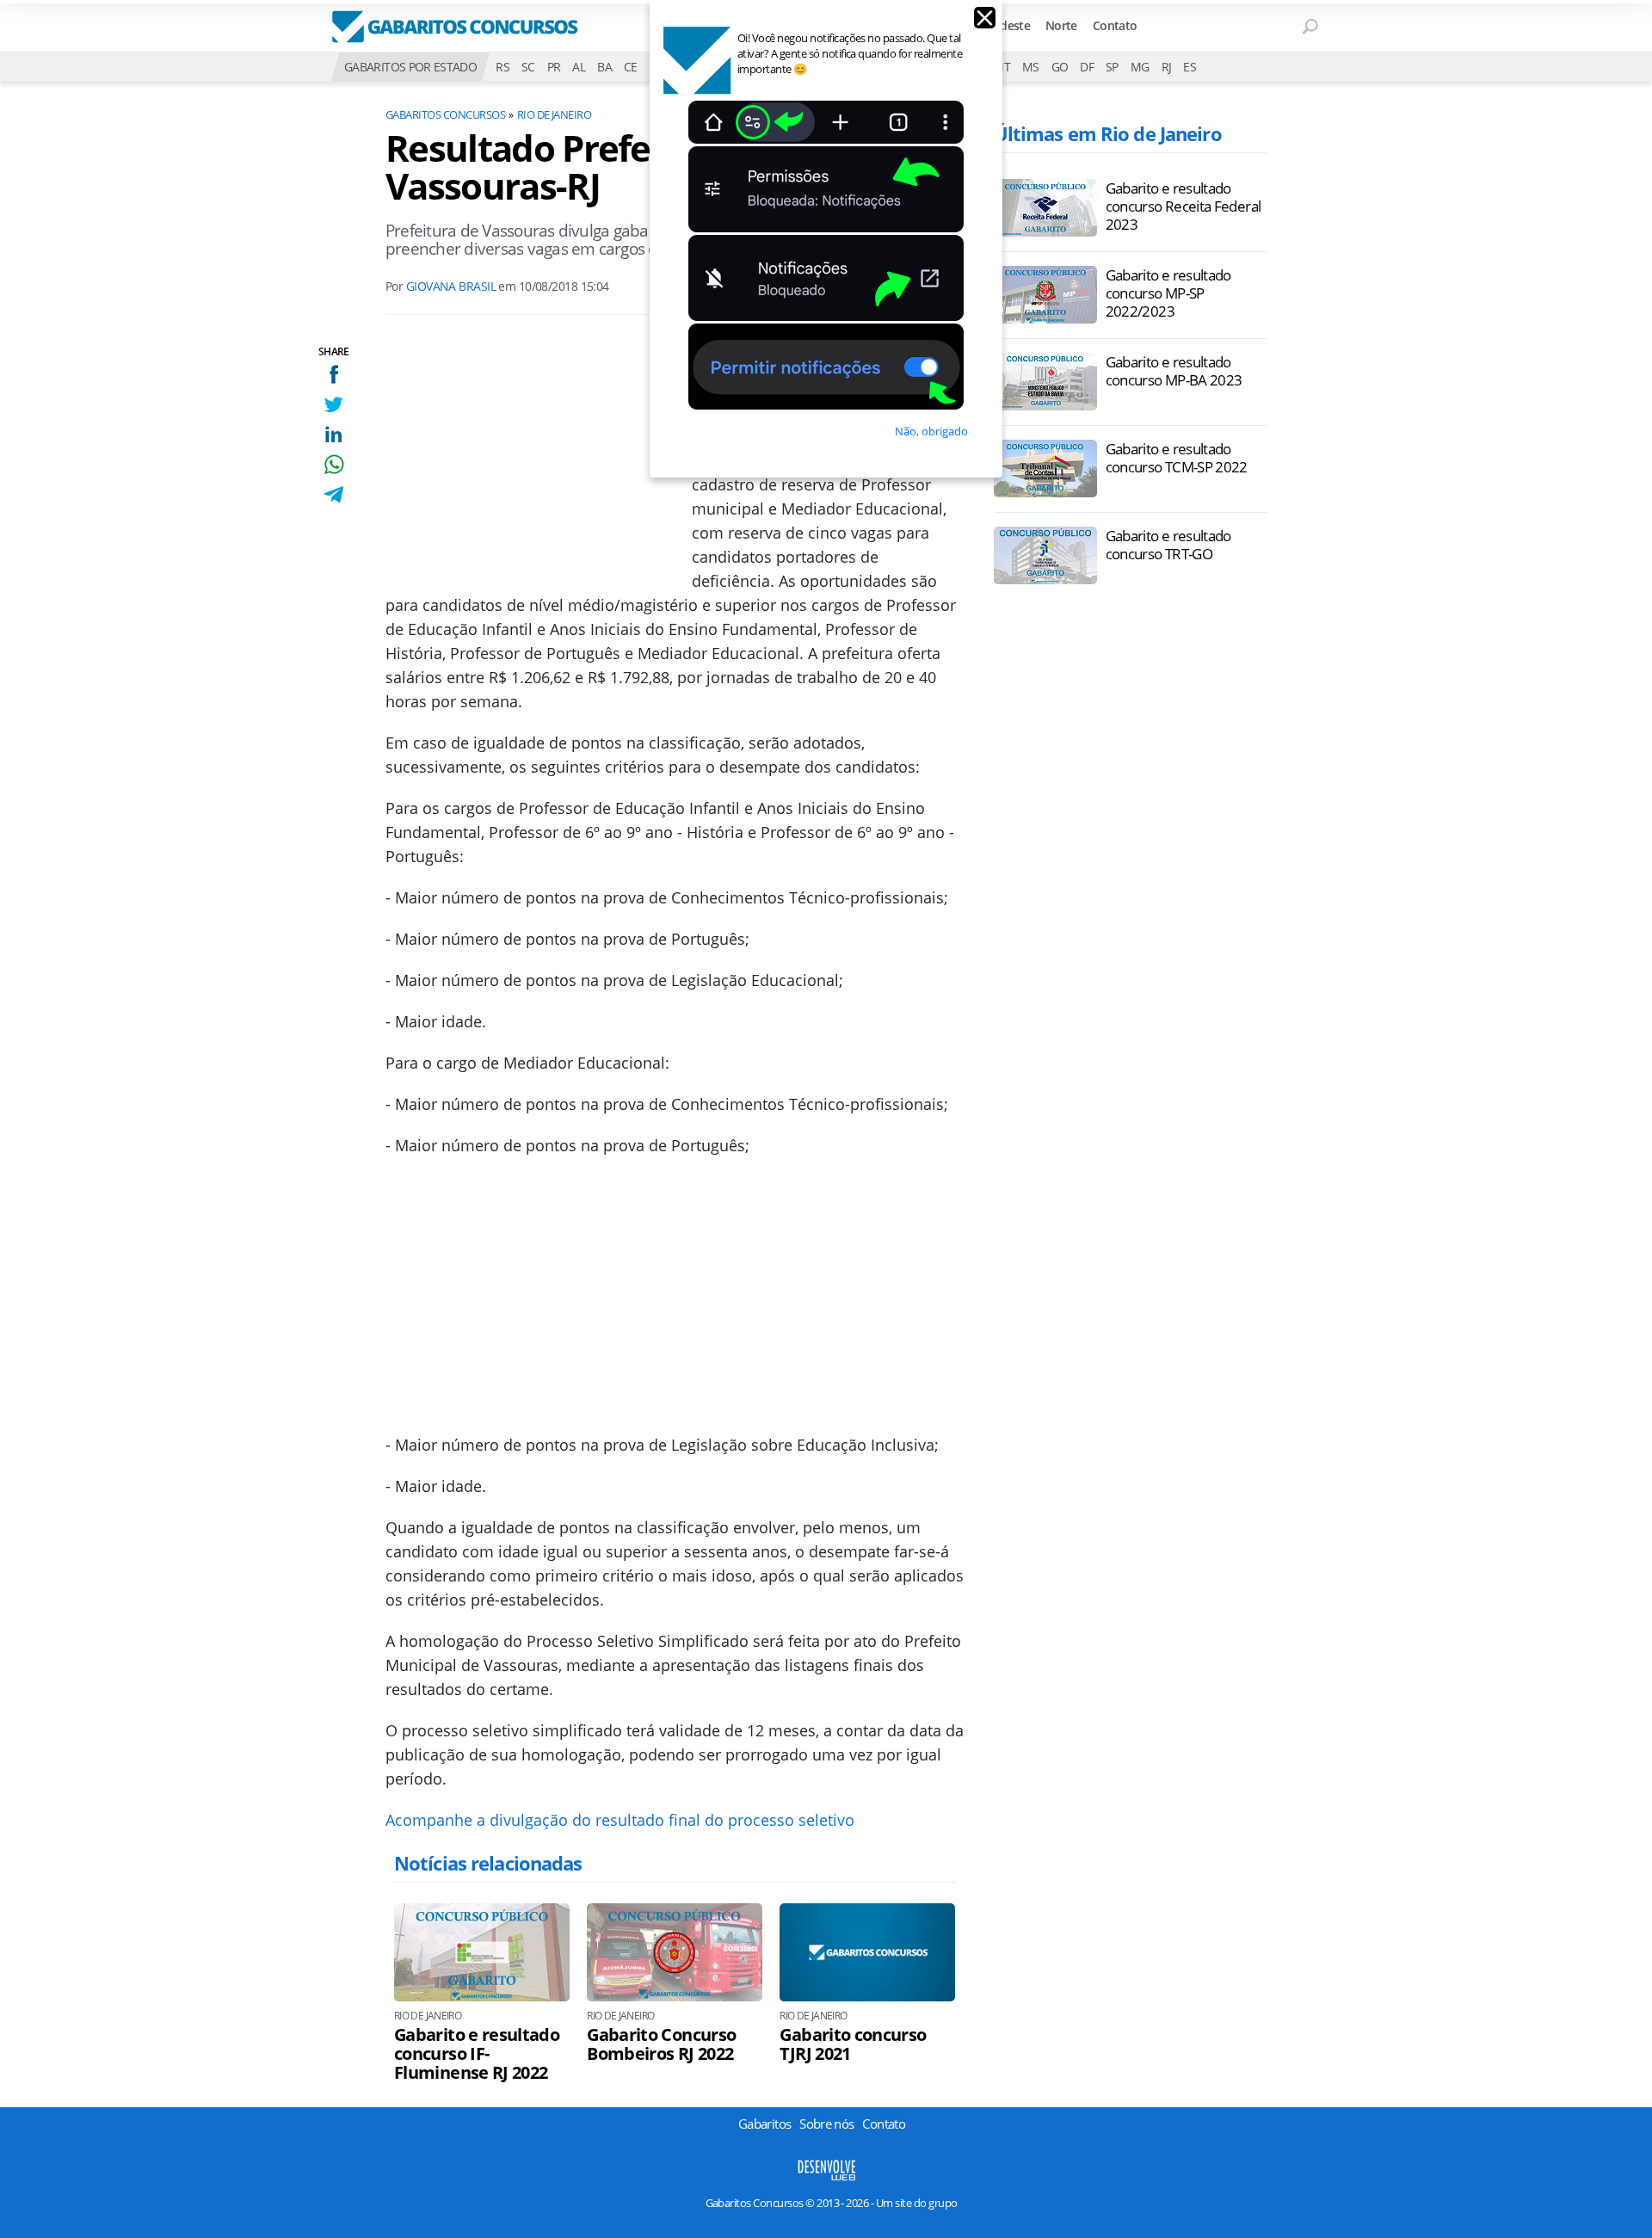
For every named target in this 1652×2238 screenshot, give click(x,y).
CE (631, 67)
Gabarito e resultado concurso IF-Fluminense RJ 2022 (477, 2054)
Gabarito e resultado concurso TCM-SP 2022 (1177, 458)
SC (528, 67)
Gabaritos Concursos (445, 114)
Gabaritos (764, 2124)
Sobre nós (826, 2124)
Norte (1061, 25)
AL (579, 67)
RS (502, 67)
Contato (1115, 25)
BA (604, 67)
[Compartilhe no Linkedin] (333, 434)
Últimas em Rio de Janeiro (1108, 133)
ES (1190, 67)
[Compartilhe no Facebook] (333, 374)
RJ (1167, 67)
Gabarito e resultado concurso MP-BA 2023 (1174, 371)
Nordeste (1005, 25)
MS (1031, 67)
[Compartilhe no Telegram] (333, 494)
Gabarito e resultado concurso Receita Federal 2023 (1184, 206)
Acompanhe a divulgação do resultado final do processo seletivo (620, 1820)
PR (554, 67)
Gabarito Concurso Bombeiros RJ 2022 (661, 2044)
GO (1060, 67)
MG (1140, 67)
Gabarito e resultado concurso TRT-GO (1168, 545)
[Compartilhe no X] (333, 404)
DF (1087, 67)
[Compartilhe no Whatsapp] (333, 464)
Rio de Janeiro (555, 114)
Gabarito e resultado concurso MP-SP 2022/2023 (1168, 293)
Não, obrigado (931, 431)
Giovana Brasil (451, 286)
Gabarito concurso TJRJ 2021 (853, 2044)
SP (1112, 67)
